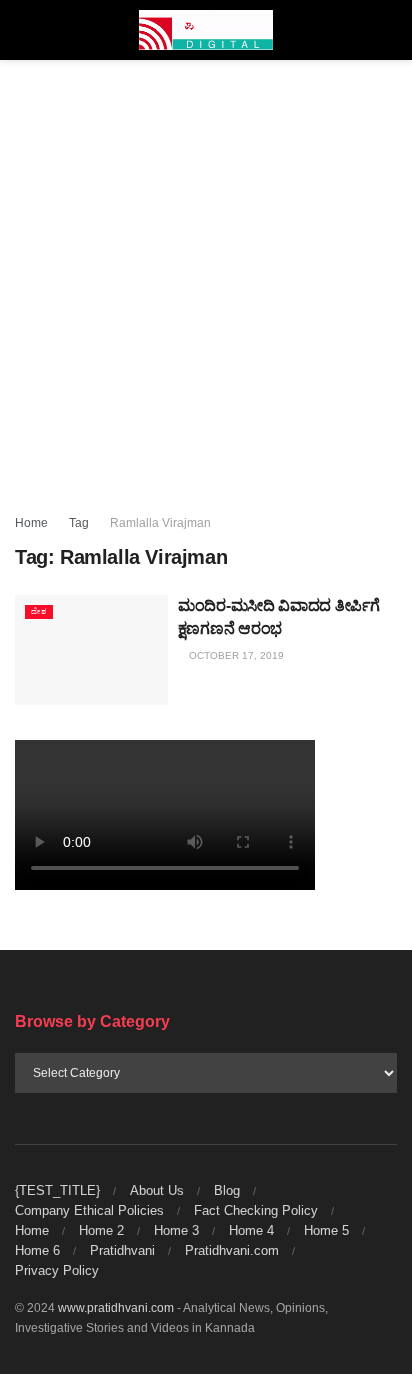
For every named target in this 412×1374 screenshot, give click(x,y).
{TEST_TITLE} (57, 1190)
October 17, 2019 (235, 655)
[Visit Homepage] (206, 30)
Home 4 (251, 1230)
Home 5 (326, 1230)
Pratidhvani (122, 1250)
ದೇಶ (39, 611)
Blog (227, 1190)
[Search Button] (388, 30)
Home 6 (37, 1250)
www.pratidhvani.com (116, 1308)
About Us (157, 1190)
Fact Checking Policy (256, 1210)
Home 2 (101, 1230)
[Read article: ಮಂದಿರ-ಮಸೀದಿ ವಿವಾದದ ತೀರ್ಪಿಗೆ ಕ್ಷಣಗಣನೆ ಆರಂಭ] (91, 649)
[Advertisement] (206, 276)
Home (31, 523)
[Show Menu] (23, 30)
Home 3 (176, 1230)
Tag (79, 523)
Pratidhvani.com (232, 1250)
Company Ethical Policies (89, 1210)
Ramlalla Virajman (160, 523)
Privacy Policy (57, 1270)
